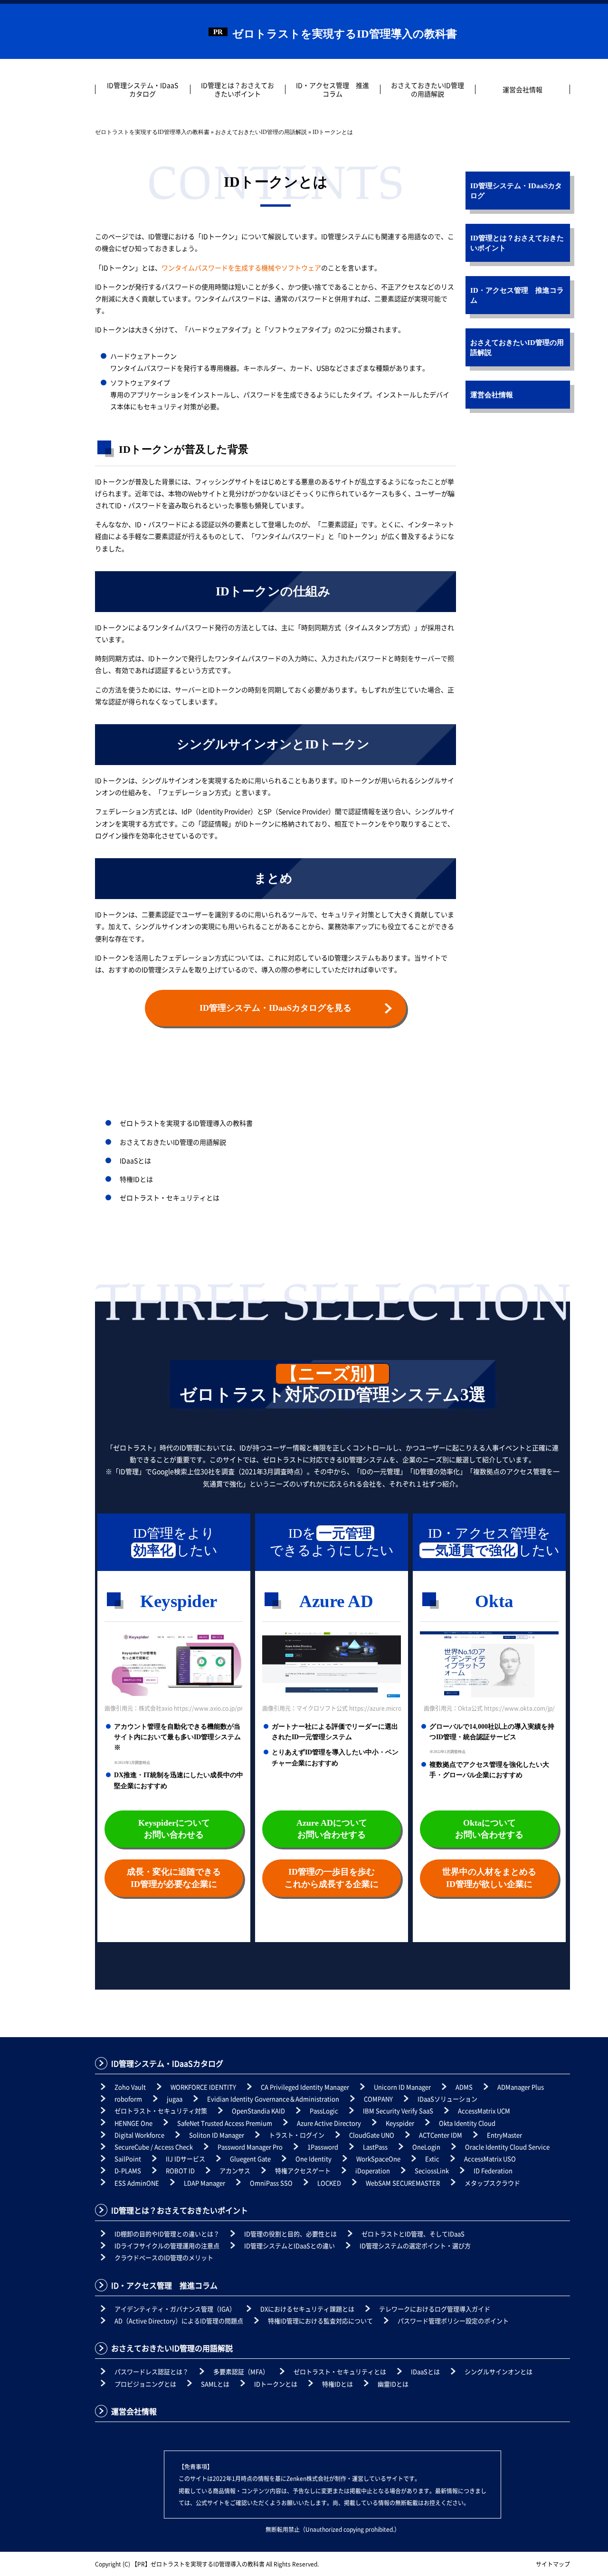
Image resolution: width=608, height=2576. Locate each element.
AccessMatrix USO (490, 2159)
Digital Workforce (139, 2135)
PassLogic (324, 2111)
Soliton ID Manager (217, 2135)
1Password (323, 2147)
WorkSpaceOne (378, 2159)
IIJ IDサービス (185, 2159)
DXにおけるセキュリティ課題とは (307, 2309)
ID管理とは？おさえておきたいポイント (237, 89)
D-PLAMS (128, 2170)
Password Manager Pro (250, 2147)
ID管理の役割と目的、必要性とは (290, 2234)
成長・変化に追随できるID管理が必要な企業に (174, 1878)
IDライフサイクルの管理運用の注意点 (167, 2246)
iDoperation (373, 2170)
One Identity (313, 2159)
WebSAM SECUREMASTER (403, 2183)
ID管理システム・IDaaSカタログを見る (275, 1008)
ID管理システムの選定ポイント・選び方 (415, 2246)
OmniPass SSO (271, 2183)
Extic (432, 2159)
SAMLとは (215, 2384)
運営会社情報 (522, 89)
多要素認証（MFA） (241, 2371)
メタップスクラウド (492, 2183)
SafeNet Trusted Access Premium (225, 2123)
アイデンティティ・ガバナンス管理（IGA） (175, 2309)
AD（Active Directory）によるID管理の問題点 (179, 2321)
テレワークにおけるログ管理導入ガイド (435, 2309)
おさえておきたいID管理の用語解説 (427, 89)
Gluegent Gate (250, 2159)
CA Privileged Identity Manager (305, 2087)
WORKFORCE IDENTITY (203, 2087)
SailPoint (128, 2159)
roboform (128, 2099)
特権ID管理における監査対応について (320, 2321)
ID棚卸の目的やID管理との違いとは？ (167, 2234)
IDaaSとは (135, 1160)
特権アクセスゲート (303, 2170)
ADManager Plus (521, 2087)
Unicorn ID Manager (402, 2087)
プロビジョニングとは (145, 2384)
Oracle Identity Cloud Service (507, 2147)
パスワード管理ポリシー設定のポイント (453, 2321)
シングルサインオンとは (499, 2371)
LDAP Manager (204, 2183)
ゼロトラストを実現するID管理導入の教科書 (345, 34)
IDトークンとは (276, 2384)
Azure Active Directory (329, 2123)
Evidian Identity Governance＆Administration (273, 2099)
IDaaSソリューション (447, 2099)
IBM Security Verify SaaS (398, 2111)
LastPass (375, 2147)
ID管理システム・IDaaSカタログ (142, 89)
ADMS (464, 2087)
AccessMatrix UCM (484, 2111)
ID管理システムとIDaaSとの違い (290, 2246)
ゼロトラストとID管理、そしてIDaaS (413, 2234)
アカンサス (235, 2170)
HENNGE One (133, 2123)
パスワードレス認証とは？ (152, 2371)
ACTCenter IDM (441, 2135)
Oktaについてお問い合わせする (489, 1829)
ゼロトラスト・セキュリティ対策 (161, 2111)
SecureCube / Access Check (154, 2147)
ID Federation (493, 2170)
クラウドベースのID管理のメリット (164, 2257)
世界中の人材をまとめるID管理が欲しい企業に (489, 1878)
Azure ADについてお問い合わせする (332, 1829)
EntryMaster (504, 2135)
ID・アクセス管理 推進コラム (332, 89)
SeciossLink (432, 2170)
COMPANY (378, 2099)
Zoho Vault (130, 2087)
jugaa (175, 2099)
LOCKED (329, 2183)
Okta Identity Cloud (467, 2123)
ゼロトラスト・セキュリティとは (170, 1197)
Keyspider (400, 2123)
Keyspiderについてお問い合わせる (174, 1829)
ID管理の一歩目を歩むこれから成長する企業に (332, 1878)
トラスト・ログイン (297, 2135)
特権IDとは (136, 1179)
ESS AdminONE (137, 2183)
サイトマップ (553, 2564)
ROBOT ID (180, 2170)
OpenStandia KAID (258, 2111)
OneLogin (426, 2147)
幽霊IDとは (393, 2384)
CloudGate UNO (372, 2135)
